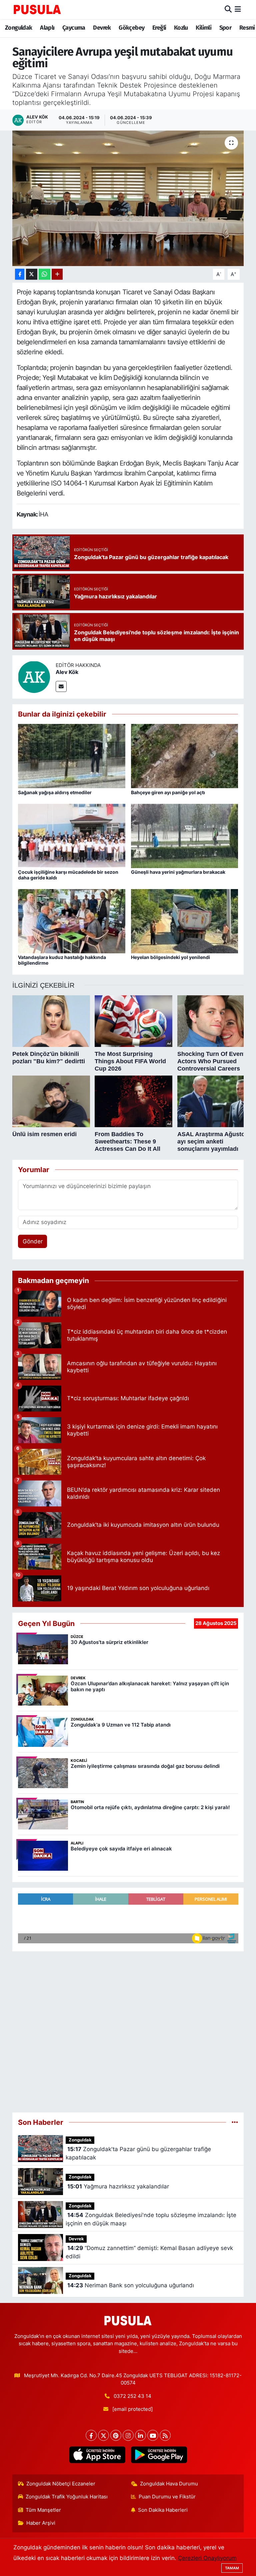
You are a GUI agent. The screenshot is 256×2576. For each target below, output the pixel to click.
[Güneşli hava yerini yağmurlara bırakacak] (185, 835)
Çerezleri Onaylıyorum (207, 2558)
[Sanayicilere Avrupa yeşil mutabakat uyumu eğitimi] (128, 198)
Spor (225, 28)
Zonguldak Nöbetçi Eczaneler (61, 2484)
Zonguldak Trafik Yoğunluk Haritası (67, 2497)
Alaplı (47, 28)
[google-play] (159, 2455)
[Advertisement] (128, 2029)
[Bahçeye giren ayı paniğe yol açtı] (185, 756)
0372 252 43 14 (132, 2396)
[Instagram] (128, 2435)
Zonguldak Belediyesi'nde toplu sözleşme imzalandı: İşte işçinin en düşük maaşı (151, 2219)
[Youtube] (153, 2435)
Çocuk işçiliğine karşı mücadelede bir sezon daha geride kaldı (68, 875)
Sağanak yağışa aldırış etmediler (55, 792)
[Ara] (228, 9)
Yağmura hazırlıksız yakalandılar (118, 2186)
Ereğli (159, 28)
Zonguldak (19, 28)
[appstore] (97, 2455)
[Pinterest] (116, 2435)
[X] (103, 2435)
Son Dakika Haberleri (163, 2510)
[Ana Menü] (238, 9)
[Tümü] (235, 2122)
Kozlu (181, 28)
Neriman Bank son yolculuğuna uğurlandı (131, 2285)
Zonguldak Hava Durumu (169, 2484)
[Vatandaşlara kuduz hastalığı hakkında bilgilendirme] (72, 921)
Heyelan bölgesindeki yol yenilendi (170, 957)
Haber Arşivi (41, 2523)
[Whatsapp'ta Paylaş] (44, 274)
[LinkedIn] (140, 2435)
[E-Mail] (61, 686)
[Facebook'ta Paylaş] (20, 274)
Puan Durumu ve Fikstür (167, 2497)
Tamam (232, 2568)
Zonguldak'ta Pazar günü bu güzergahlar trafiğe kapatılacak (138, 2153)
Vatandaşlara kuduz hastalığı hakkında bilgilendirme (62, 960)
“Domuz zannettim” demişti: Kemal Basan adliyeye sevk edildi (149, 2252)
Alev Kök (67, 672)
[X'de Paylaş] (32, 274)
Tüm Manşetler (43, 2510)
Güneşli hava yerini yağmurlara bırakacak (178, 872)
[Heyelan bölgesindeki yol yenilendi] (185, 921)
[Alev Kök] (34, 676)
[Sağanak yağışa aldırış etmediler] (72, 756)
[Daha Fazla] (57, 274)
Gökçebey (131, 28)
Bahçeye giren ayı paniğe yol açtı (168, 792)
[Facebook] (91, 2435)
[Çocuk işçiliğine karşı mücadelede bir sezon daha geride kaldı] (72, 835)
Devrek (102, 28)
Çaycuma (74, 28)
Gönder (33, 1241)
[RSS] (165, 2435)
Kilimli (203, 28)
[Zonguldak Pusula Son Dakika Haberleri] (37, 9)
